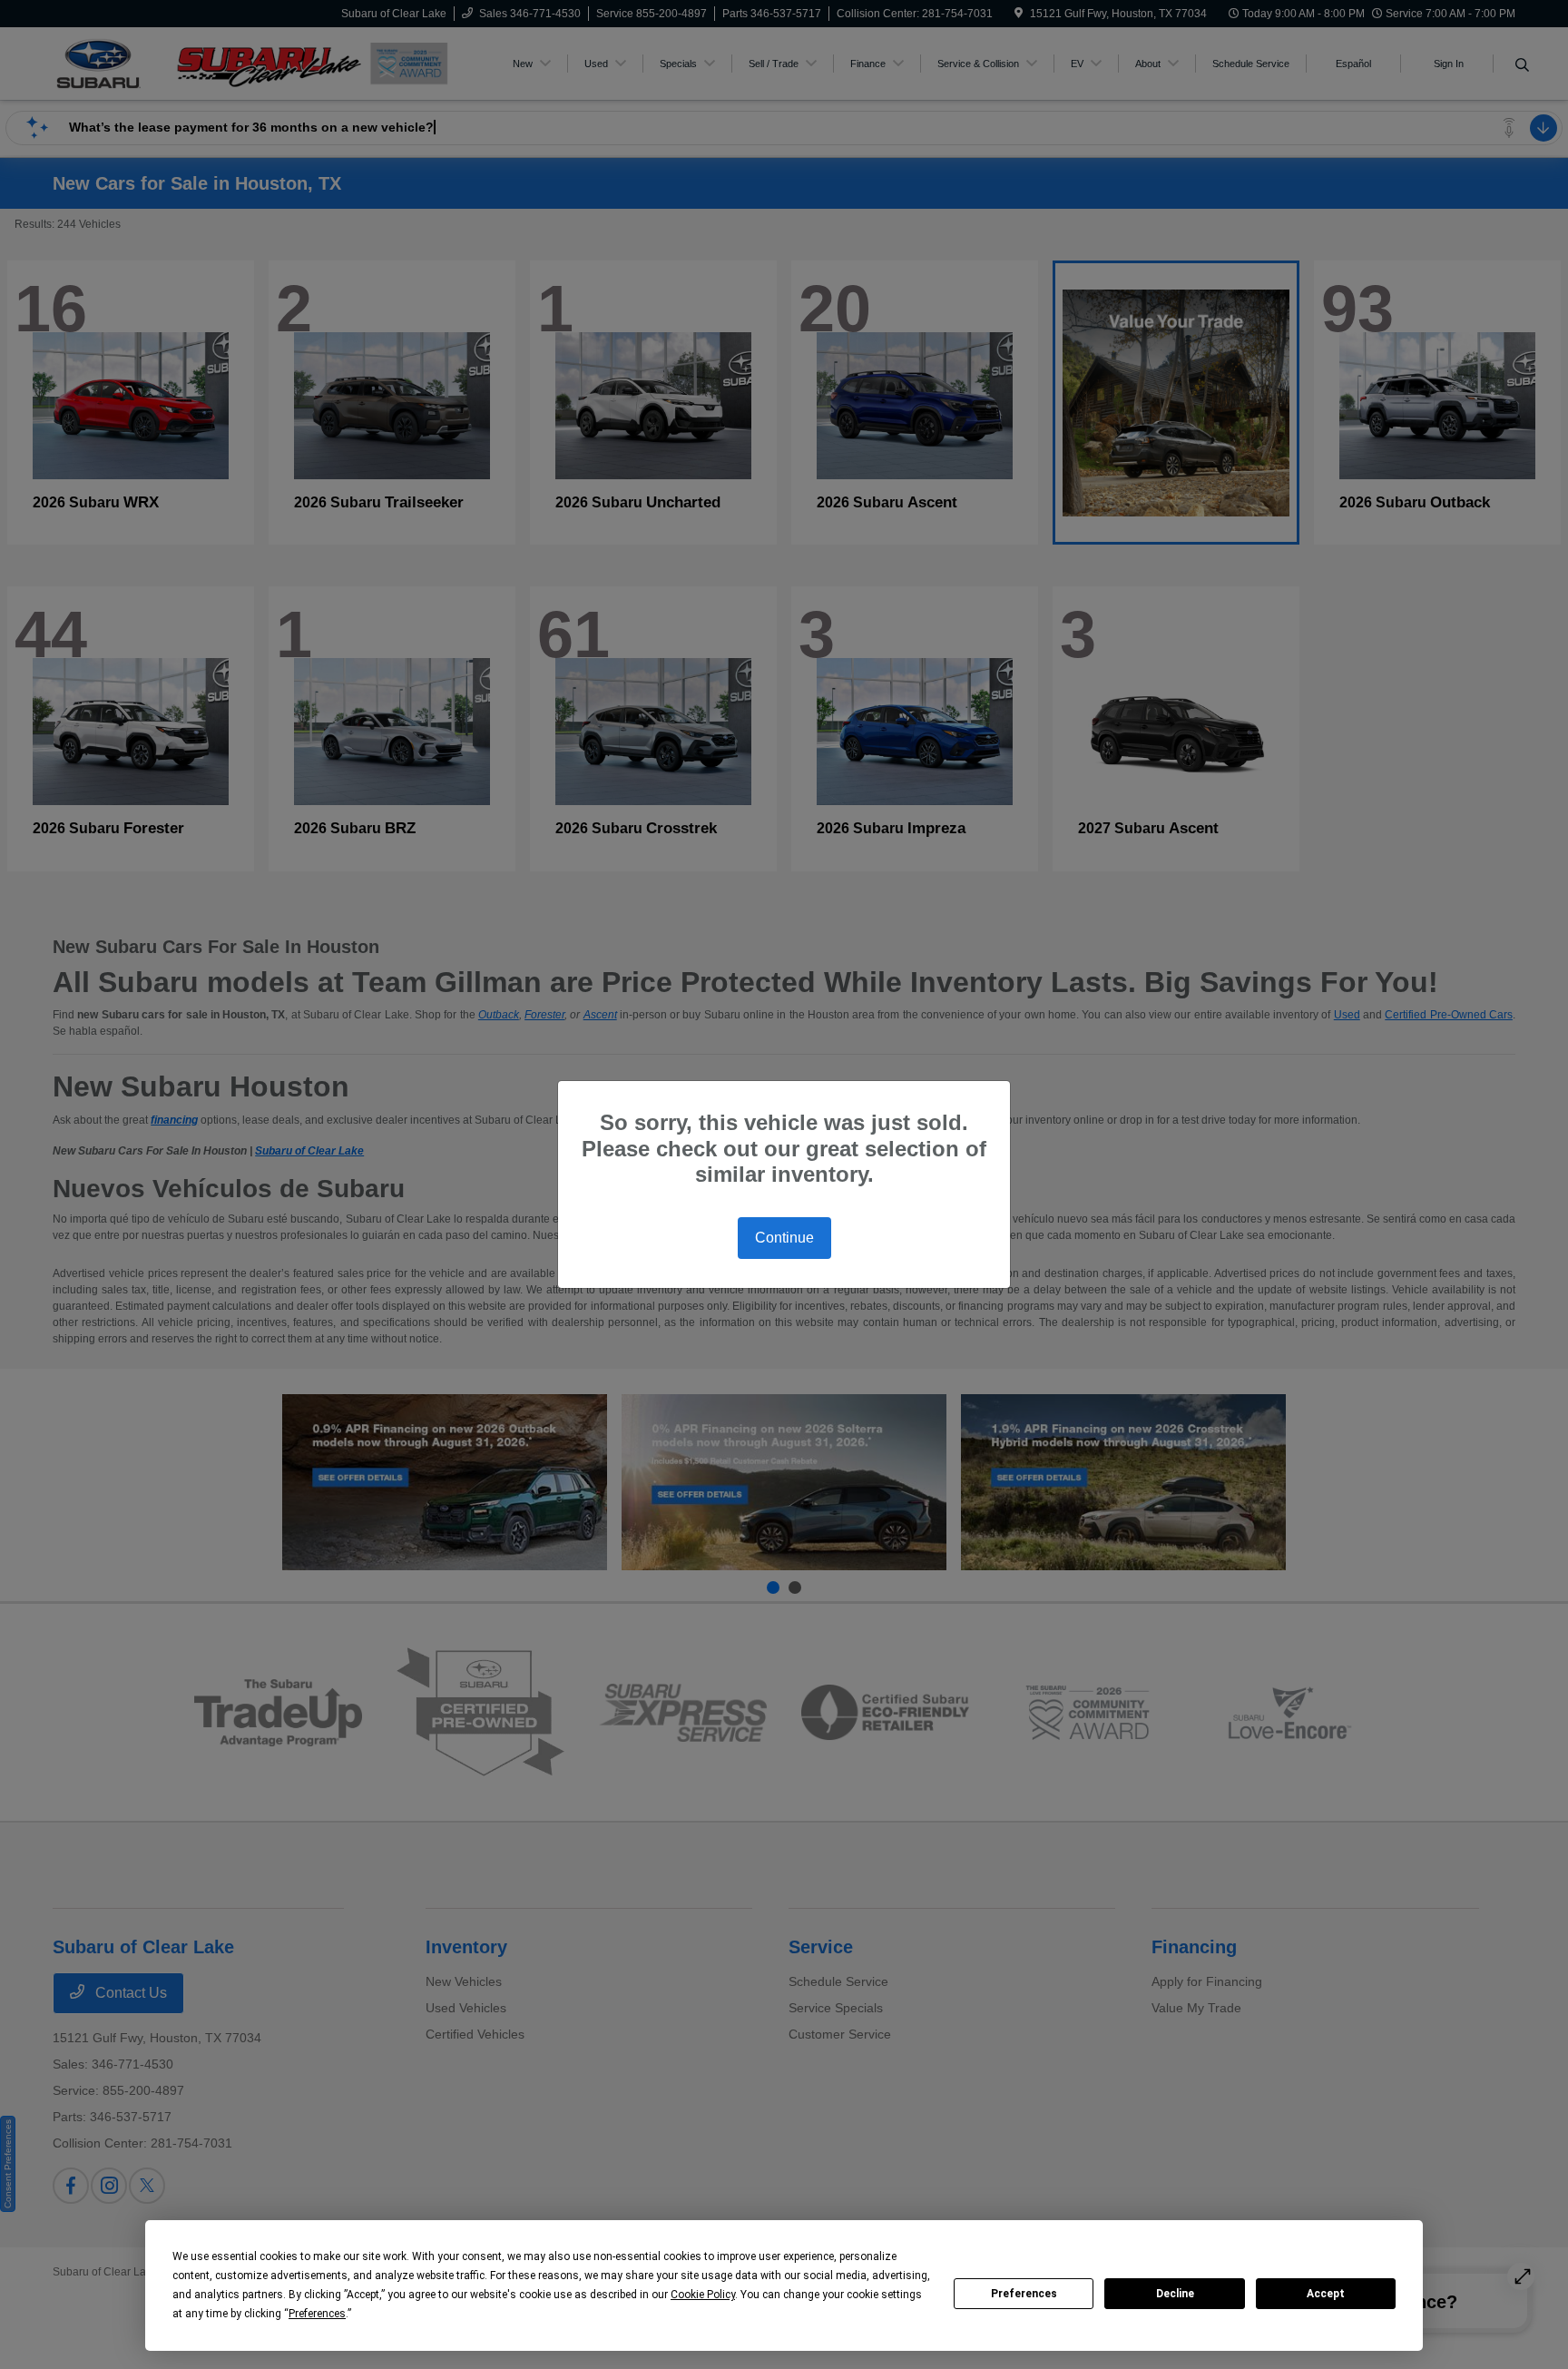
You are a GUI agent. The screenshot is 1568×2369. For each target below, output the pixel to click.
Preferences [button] (317, 2314)
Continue (784, 1238)
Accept (1326, 2294)
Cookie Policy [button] (703, 2295)
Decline (1175, 2294)
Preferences (1024, 2294)
